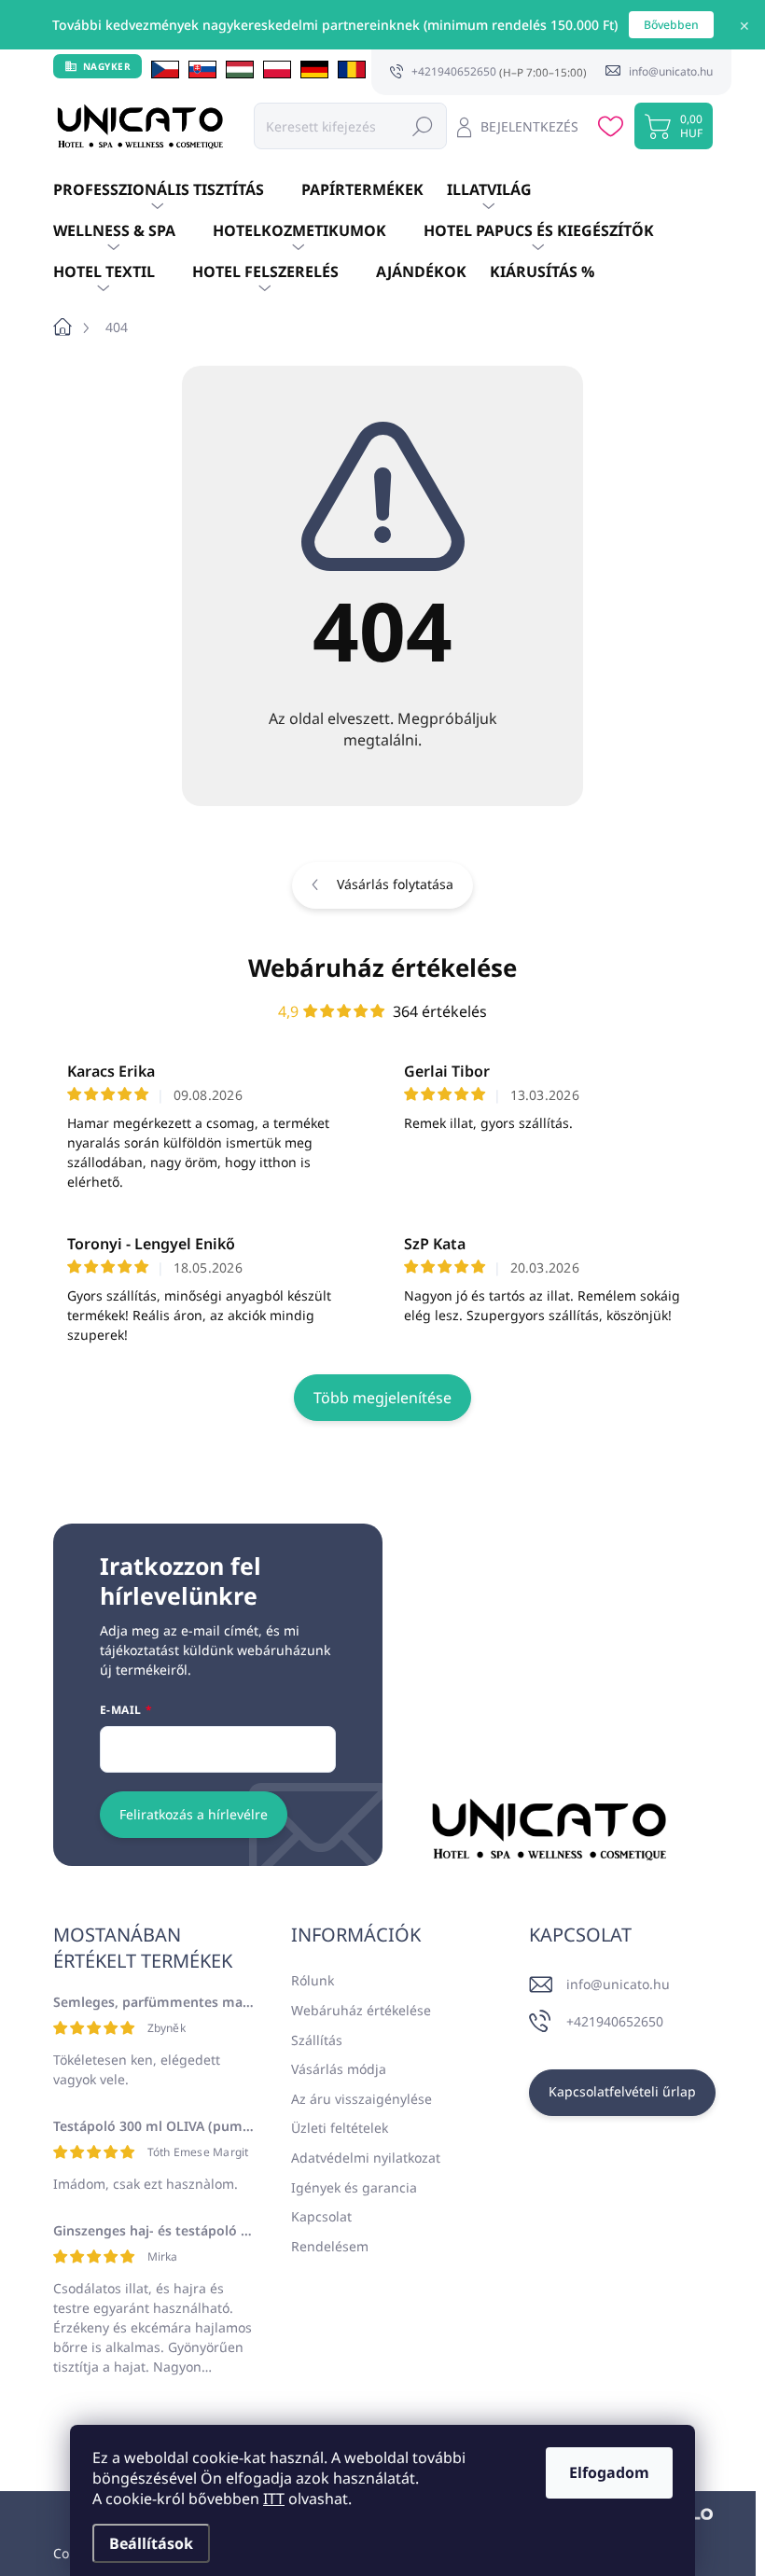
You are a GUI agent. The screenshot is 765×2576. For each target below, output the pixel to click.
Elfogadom (609, 2472)
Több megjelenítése (382, 1398)
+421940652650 (615, 2021)
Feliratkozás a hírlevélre (194, 1814)
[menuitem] (177, 190)
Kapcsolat (321, 2216)
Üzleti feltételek (340, 2128)
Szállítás (317, 2040)
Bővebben (671, 25)
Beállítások (151, 2543)
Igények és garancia (354, 2187)
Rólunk (313, 1980)
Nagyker (107, 66)
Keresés (423, 125)
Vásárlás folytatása (395, 884)
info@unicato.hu (618, 1984)
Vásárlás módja (339, 2069)
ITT (274, 2499)
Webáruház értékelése (382, 968)
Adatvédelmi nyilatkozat (366, 2158)
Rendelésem (330, 2246)
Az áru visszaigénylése (362, 2099)
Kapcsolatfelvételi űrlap (622, 2091)
